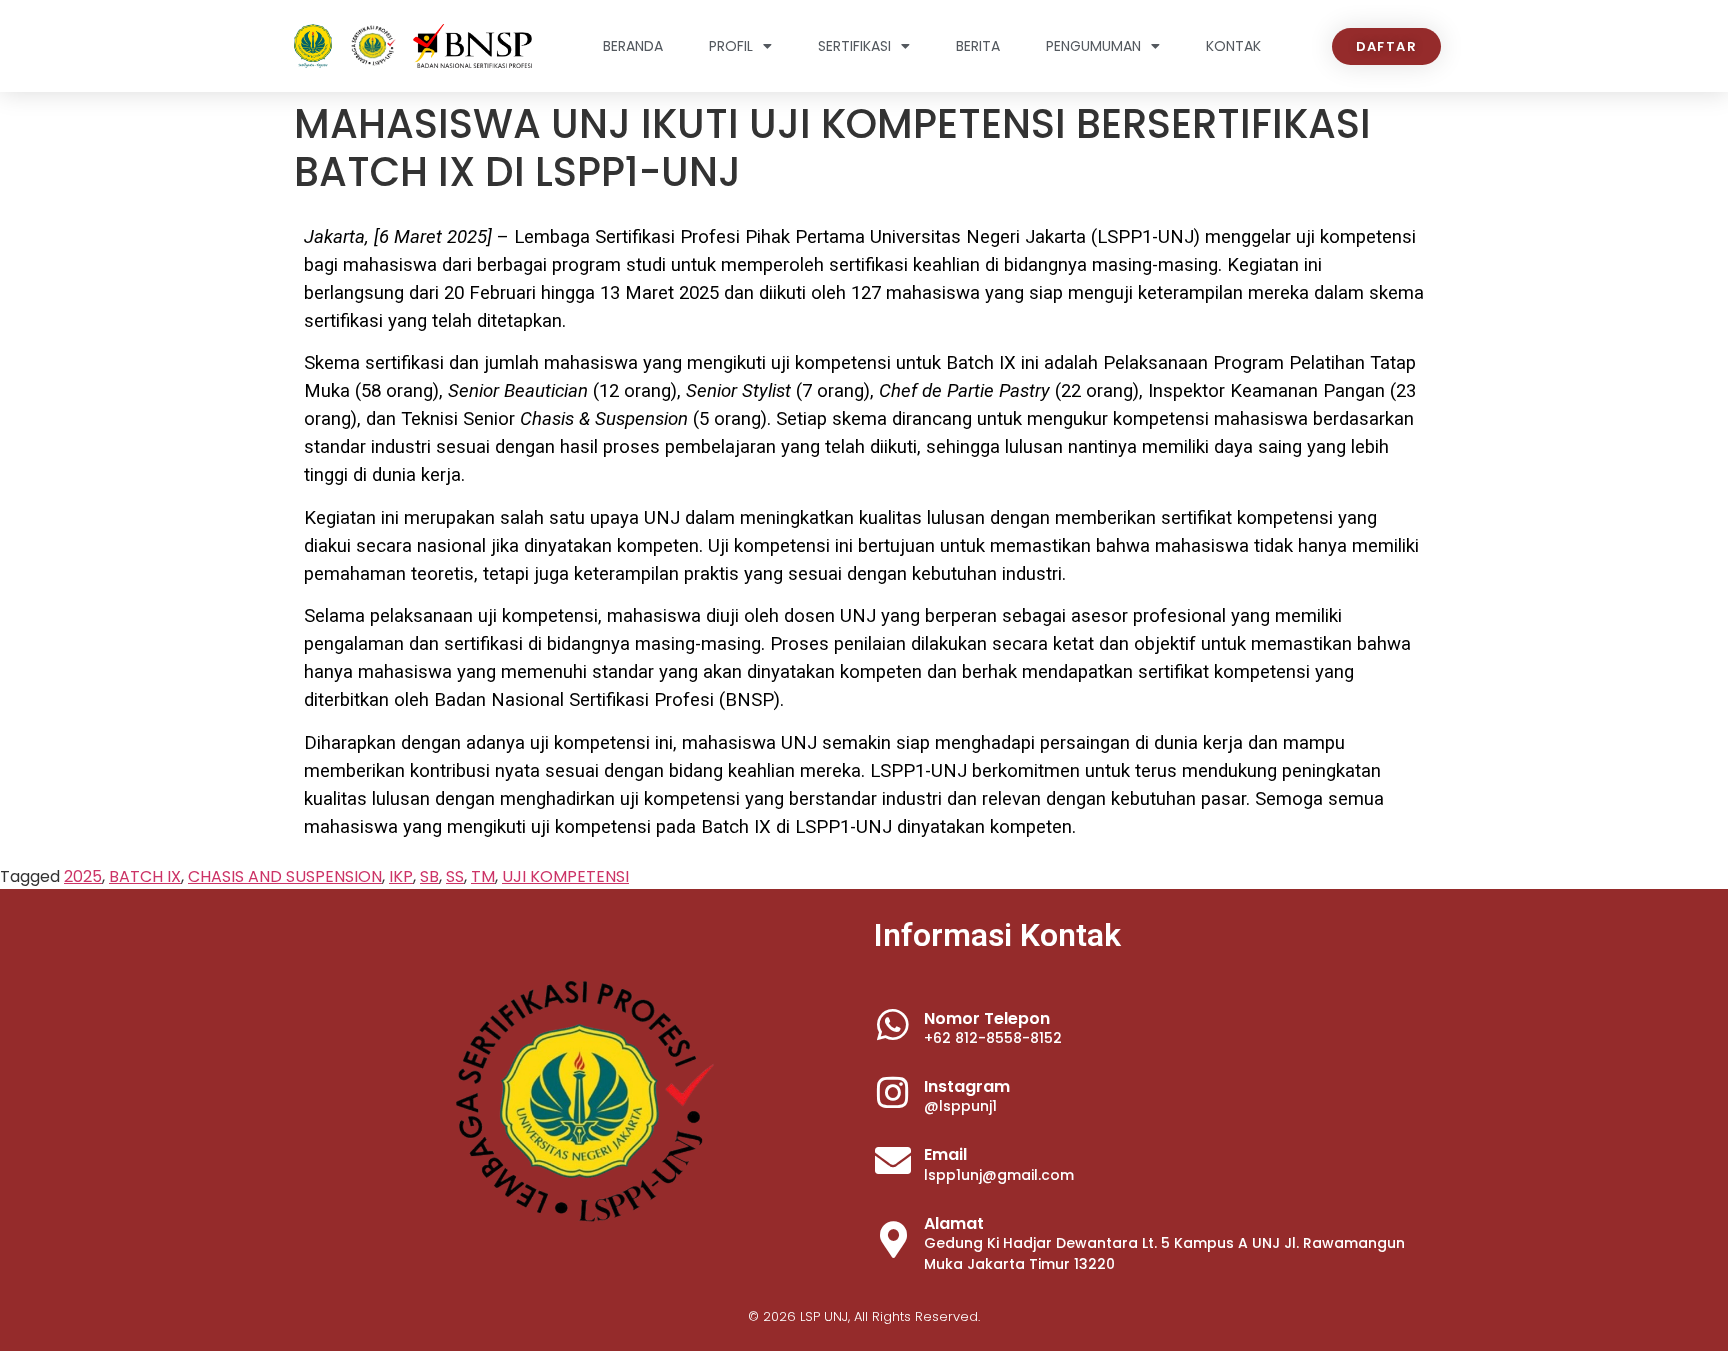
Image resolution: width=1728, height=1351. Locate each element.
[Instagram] (893, 1093)
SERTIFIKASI (854, 46)
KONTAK (1233, 46)
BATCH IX (145, 876)
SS (455, 876)
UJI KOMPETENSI (565, 876)
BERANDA (633, 46)
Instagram (967, 1086)
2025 (83, 876)
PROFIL (731, 46)
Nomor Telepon (987, 1018)
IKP (401, 876)
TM (483, 876)
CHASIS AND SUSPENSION (285, 876)
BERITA (978, 46)
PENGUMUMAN (1093, 46)
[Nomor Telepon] (893, 1025)
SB (429, 876)
